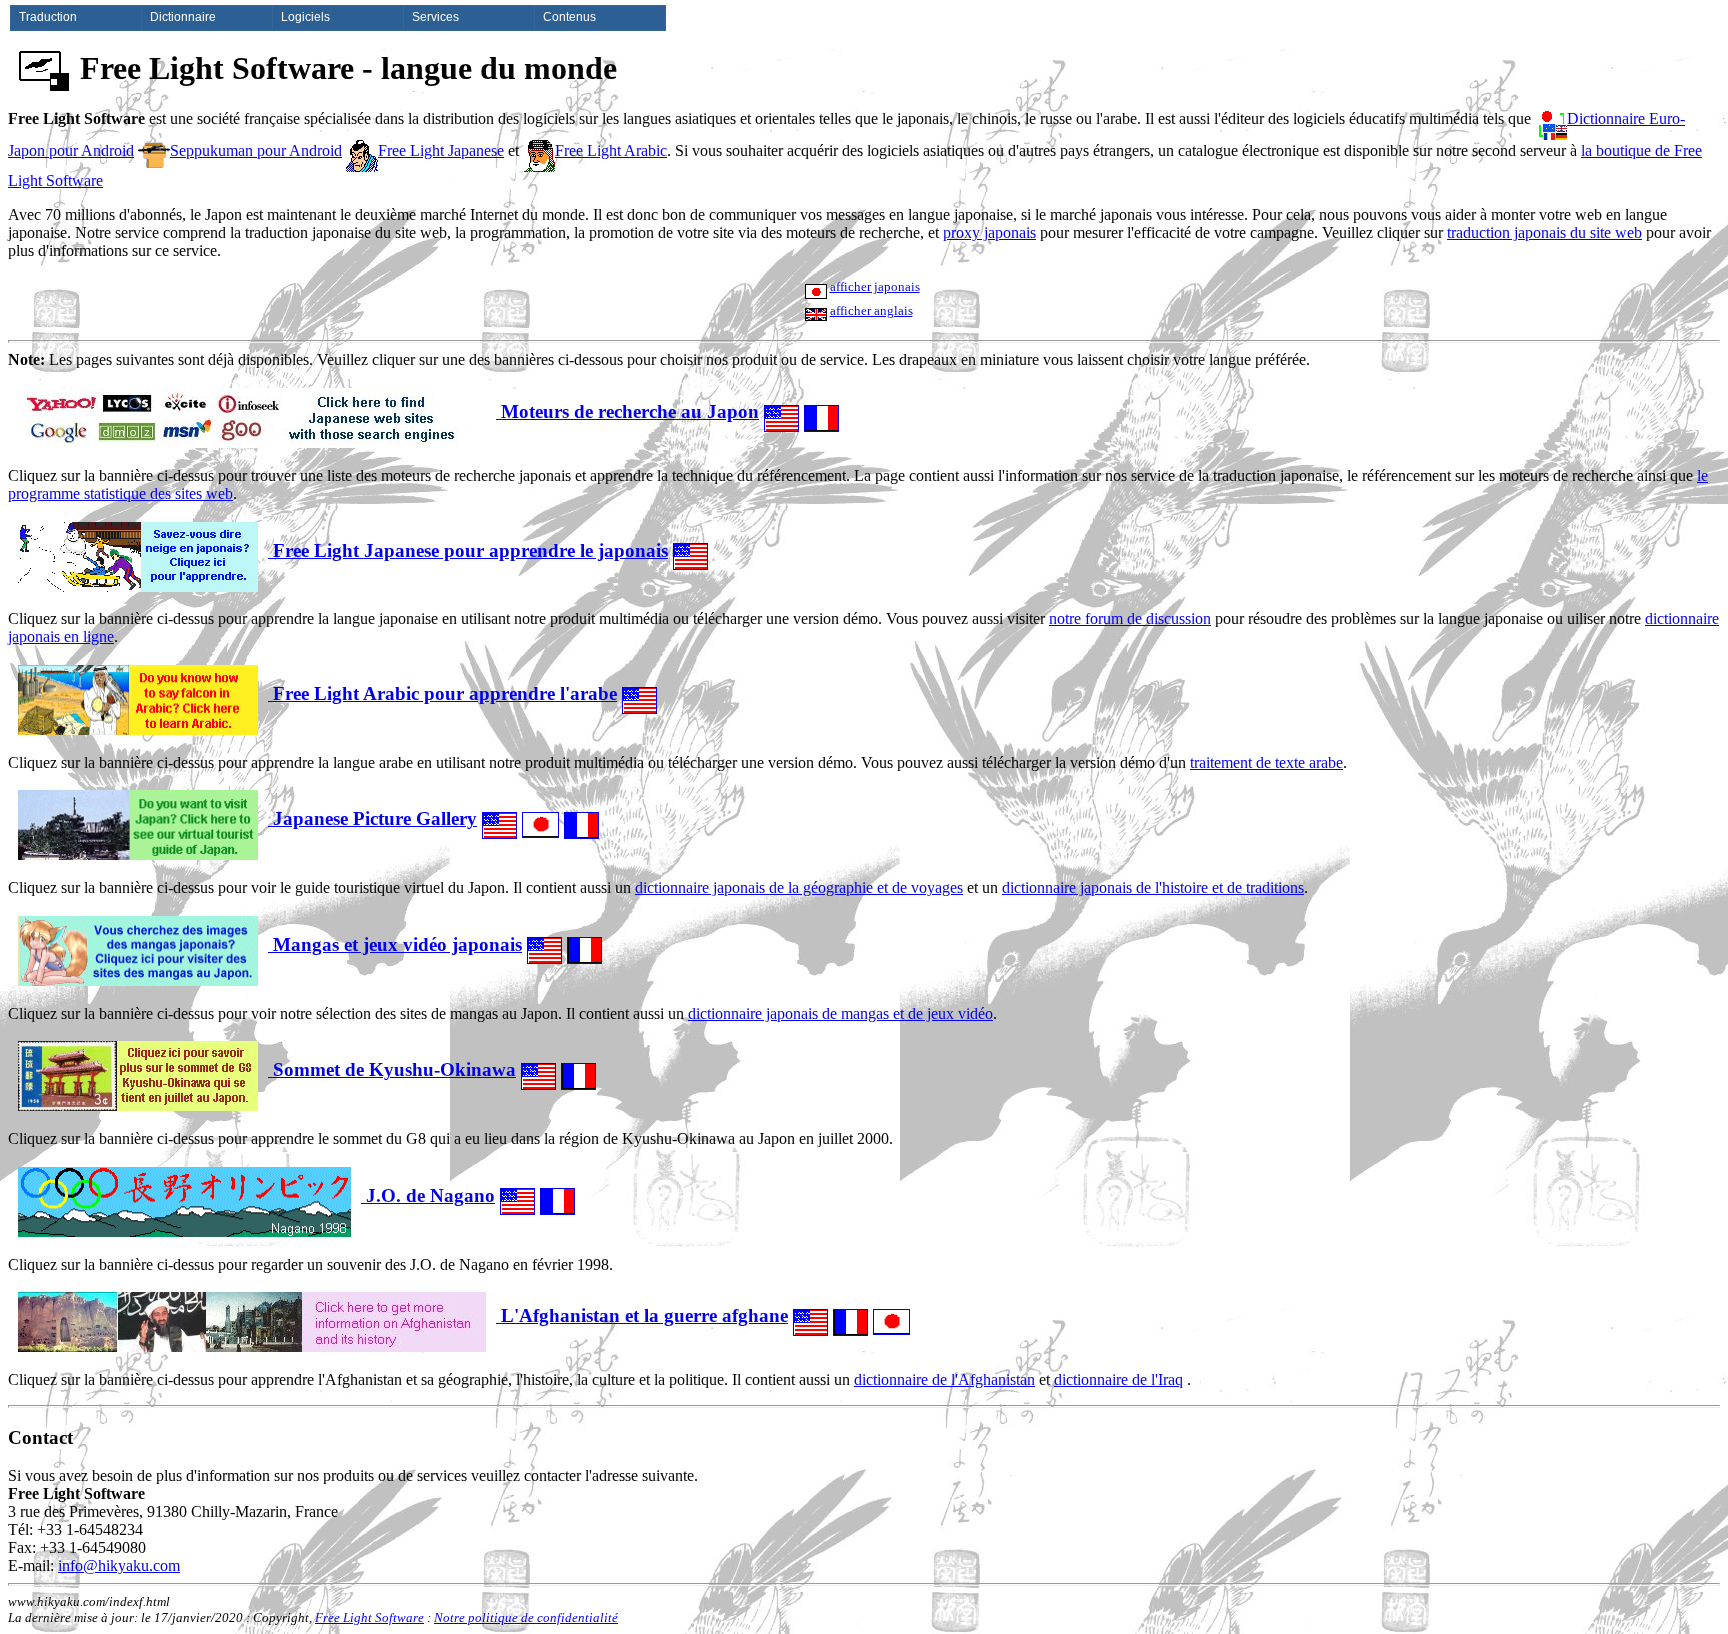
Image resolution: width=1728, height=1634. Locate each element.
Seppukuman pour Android (256, 150)
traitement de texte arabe (1266, 762)
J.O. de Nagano (428, 1195)
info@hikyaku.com (119, 1565)
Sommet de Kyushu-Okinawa (392, 1069)
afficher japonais (875, 286)
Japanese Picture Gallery (372, 818)
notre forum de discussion (1130, 618)
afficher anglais (871, 310)
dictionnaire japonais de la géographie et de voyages (799, 887)
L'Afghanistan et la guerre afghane (642, 1315)
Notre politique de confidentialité (526, 1617)
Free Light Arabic (611, 150)
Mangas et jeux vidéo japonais (395, 944)
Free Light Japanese (441, 150)
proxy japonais (989, 232)
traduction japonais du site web (1544, 232)
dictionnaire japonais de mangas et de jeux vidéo (840, 1013)
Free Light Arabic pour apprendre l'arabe (442, 693)
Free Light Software (369, 1617)
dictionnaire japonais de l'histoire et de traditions (1153, 887)
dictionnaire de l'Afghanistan (944, 1379)
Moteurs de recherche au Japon (627, 411)
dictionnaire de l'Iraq (1118, 1379)
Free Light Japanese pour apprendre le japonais (468, 550)
